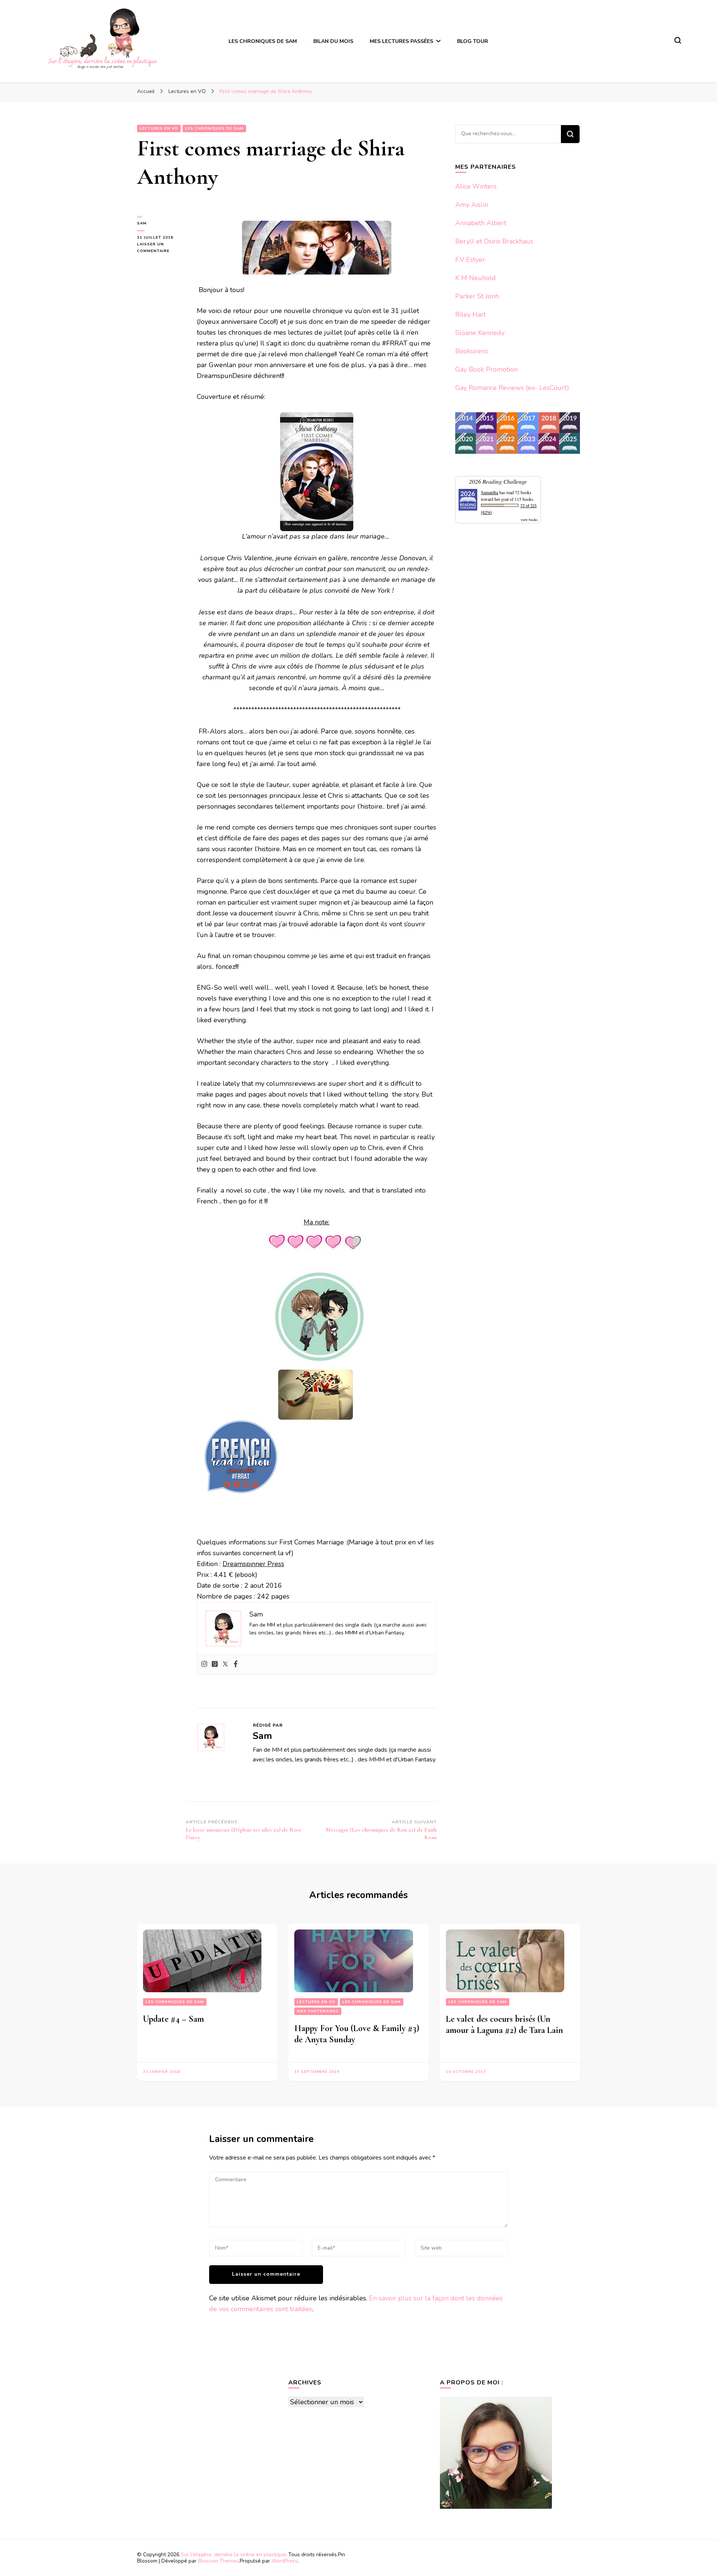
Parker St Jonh (477, 296)
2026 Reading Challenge (498, 481)
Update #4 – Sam (173, 2019)
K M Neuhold (476, 278)
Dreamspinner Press (253, 1564)
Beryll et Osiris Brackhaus (494, 241)
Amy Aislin (472, 205)
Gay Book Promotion (486, 369)
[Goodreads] (215, 1664)
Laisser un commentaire (161, 248)
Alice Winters (476, 186)
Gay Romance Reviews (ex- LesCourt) (512, 388)
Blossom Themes (218, 2561)
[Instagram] (204, 1664)
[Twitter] (225, 1664)
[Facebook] (236, 1664)
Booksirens (472, 351)
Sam (142, 223)
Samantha (490, 492)
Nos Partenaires (318, 2011)
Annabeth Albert (481, 223)
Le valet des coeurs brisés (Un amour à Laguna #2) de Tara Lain (505, 2025)
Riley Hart (471, 314)
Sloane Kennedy (480, 333)
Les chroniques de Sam (214, 128)
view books (529, 520)
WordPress (285, 2561)
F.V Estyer (470, 260)
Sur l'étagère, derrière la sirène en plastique (233, 2555)
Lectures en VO (159, 128)
